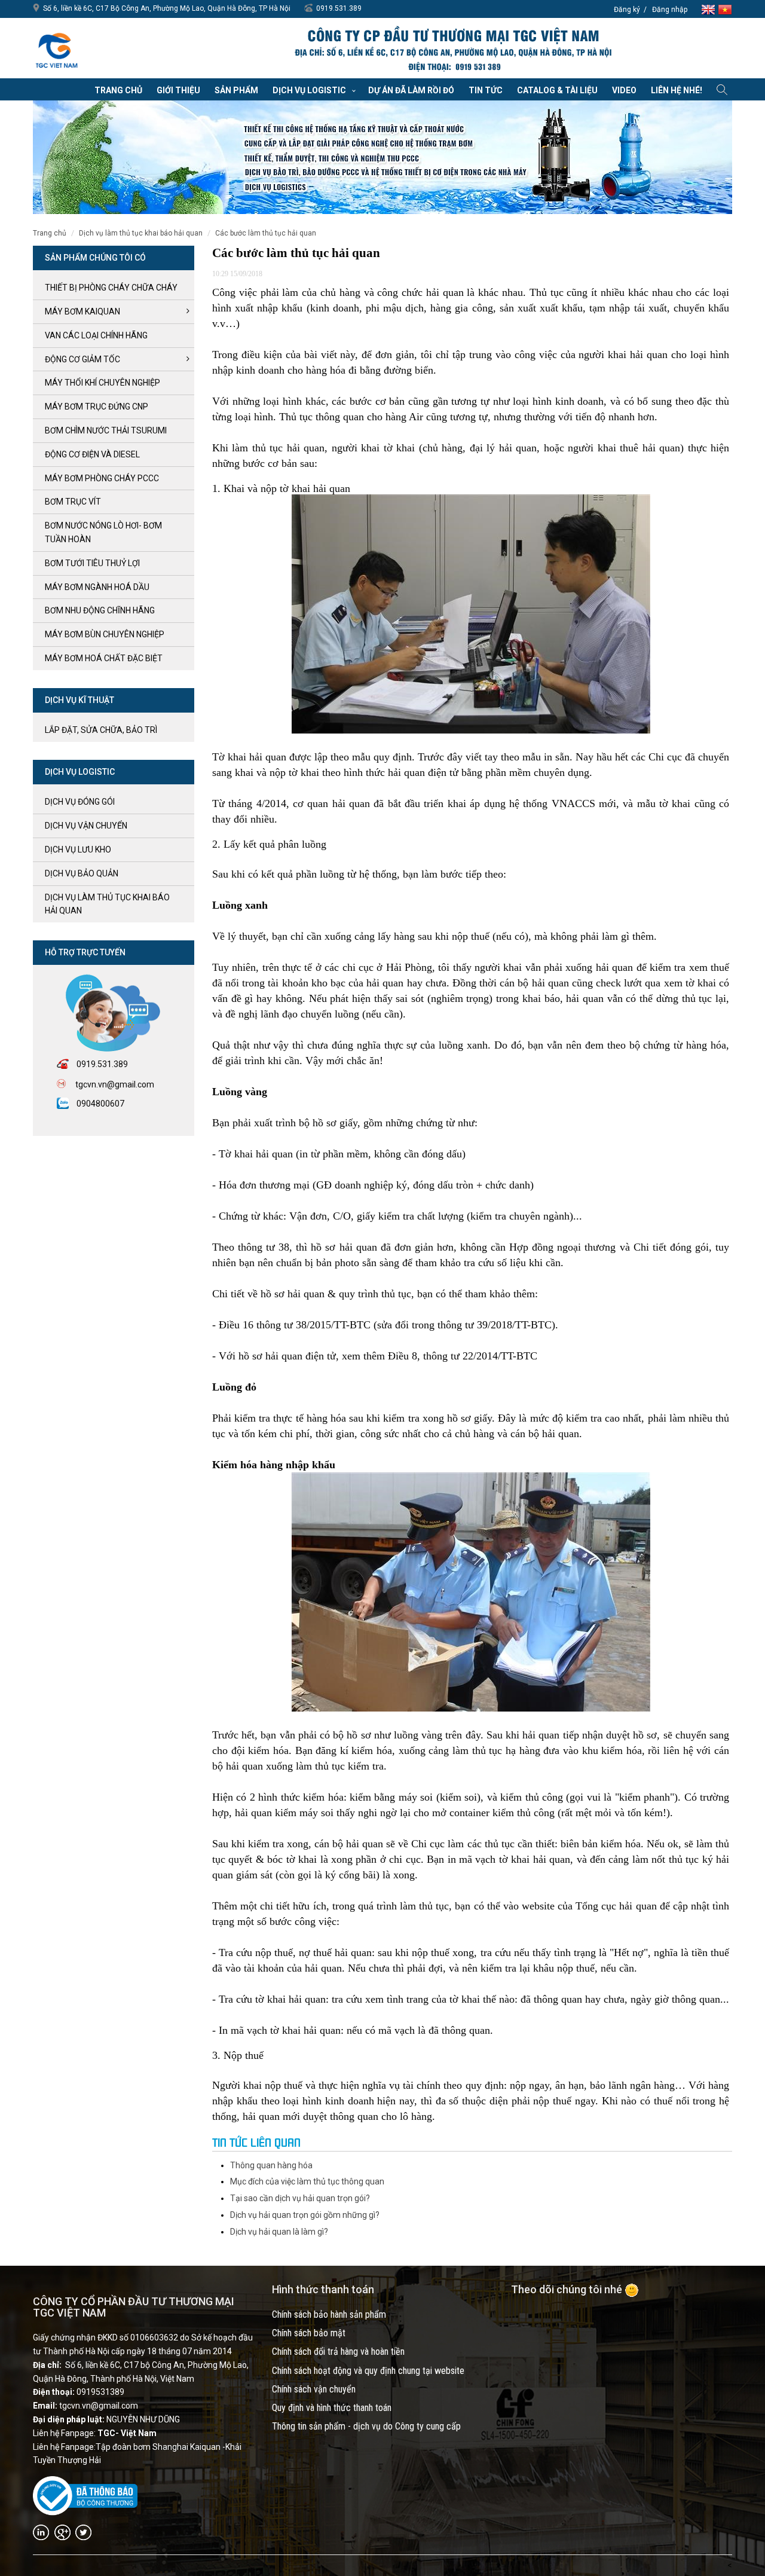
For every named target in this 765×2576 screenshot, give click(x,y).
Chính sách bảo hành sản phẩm (329, 2314)
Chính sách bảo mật (309, 2333)
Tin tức (486, 90)
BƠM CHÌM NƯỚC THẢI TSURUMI (106, 430)
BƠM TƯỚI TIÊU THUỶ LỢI (92, 563)
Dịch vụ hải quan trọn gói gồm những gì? (305, 2215)
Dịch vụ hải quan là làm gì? (279, 2232)
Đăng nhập (670, 10)
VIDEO (624, 90)
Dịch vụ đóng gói (80, 802)
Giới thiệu (178, 90)
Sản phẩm (236, 90)
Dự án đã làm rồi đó (411, 90)
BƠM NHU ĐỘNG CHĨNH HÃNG (100, 610)
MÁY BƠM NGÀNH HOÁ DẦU (97, 587)
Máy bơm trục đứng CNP (97, 407)
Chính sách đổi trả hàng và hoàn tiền (338, 2352)
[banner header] (452, 50)
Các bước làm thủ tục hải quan (266, 233)
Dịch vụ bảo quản (82, 873)
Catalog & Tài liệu (557, 90)
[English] (709, 9)
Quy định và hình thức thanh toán (332, 2408)
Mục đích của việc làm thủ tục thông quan (307, 2181)
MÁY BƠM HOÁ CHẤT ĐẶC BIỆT (104, 658)
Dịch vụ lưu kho (78, 850)
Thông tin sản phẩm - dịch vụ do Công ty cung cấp (366, 2426)
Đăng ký (627, 10)
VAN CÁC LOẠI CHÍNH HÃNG (96, 335)
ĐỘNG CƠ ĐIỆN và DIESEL (92, 454)
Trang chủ (118, 90)
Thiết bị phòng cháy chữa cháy (111, 288)
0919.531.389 (339, 8)
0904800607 (100, 1104)
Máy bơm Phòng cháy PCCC (102, 478)
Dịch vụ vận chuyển (86, 826)
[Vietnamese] (725, 9)
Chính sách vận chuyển (314, 2389)
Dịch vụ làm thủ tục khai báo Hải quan (141, 233)
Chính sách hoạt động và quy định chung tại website (368, 2371)
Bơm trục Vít (73, 502)
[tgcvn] (57, 48)
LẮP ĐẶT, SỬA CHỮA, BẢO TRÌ (101, 730)
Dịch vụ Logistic (309, 90)
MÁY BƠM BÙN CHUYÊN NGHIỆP (105, 634)
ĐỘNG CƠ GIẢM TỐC (82, 359)
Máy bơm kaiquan (82, 311)
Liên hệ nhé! (677, 90)
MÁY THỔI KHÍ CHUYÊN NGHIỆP (102, 383)
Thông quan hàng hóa (271, 2165)
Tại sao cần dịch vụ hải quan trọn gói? (300, 2198)
